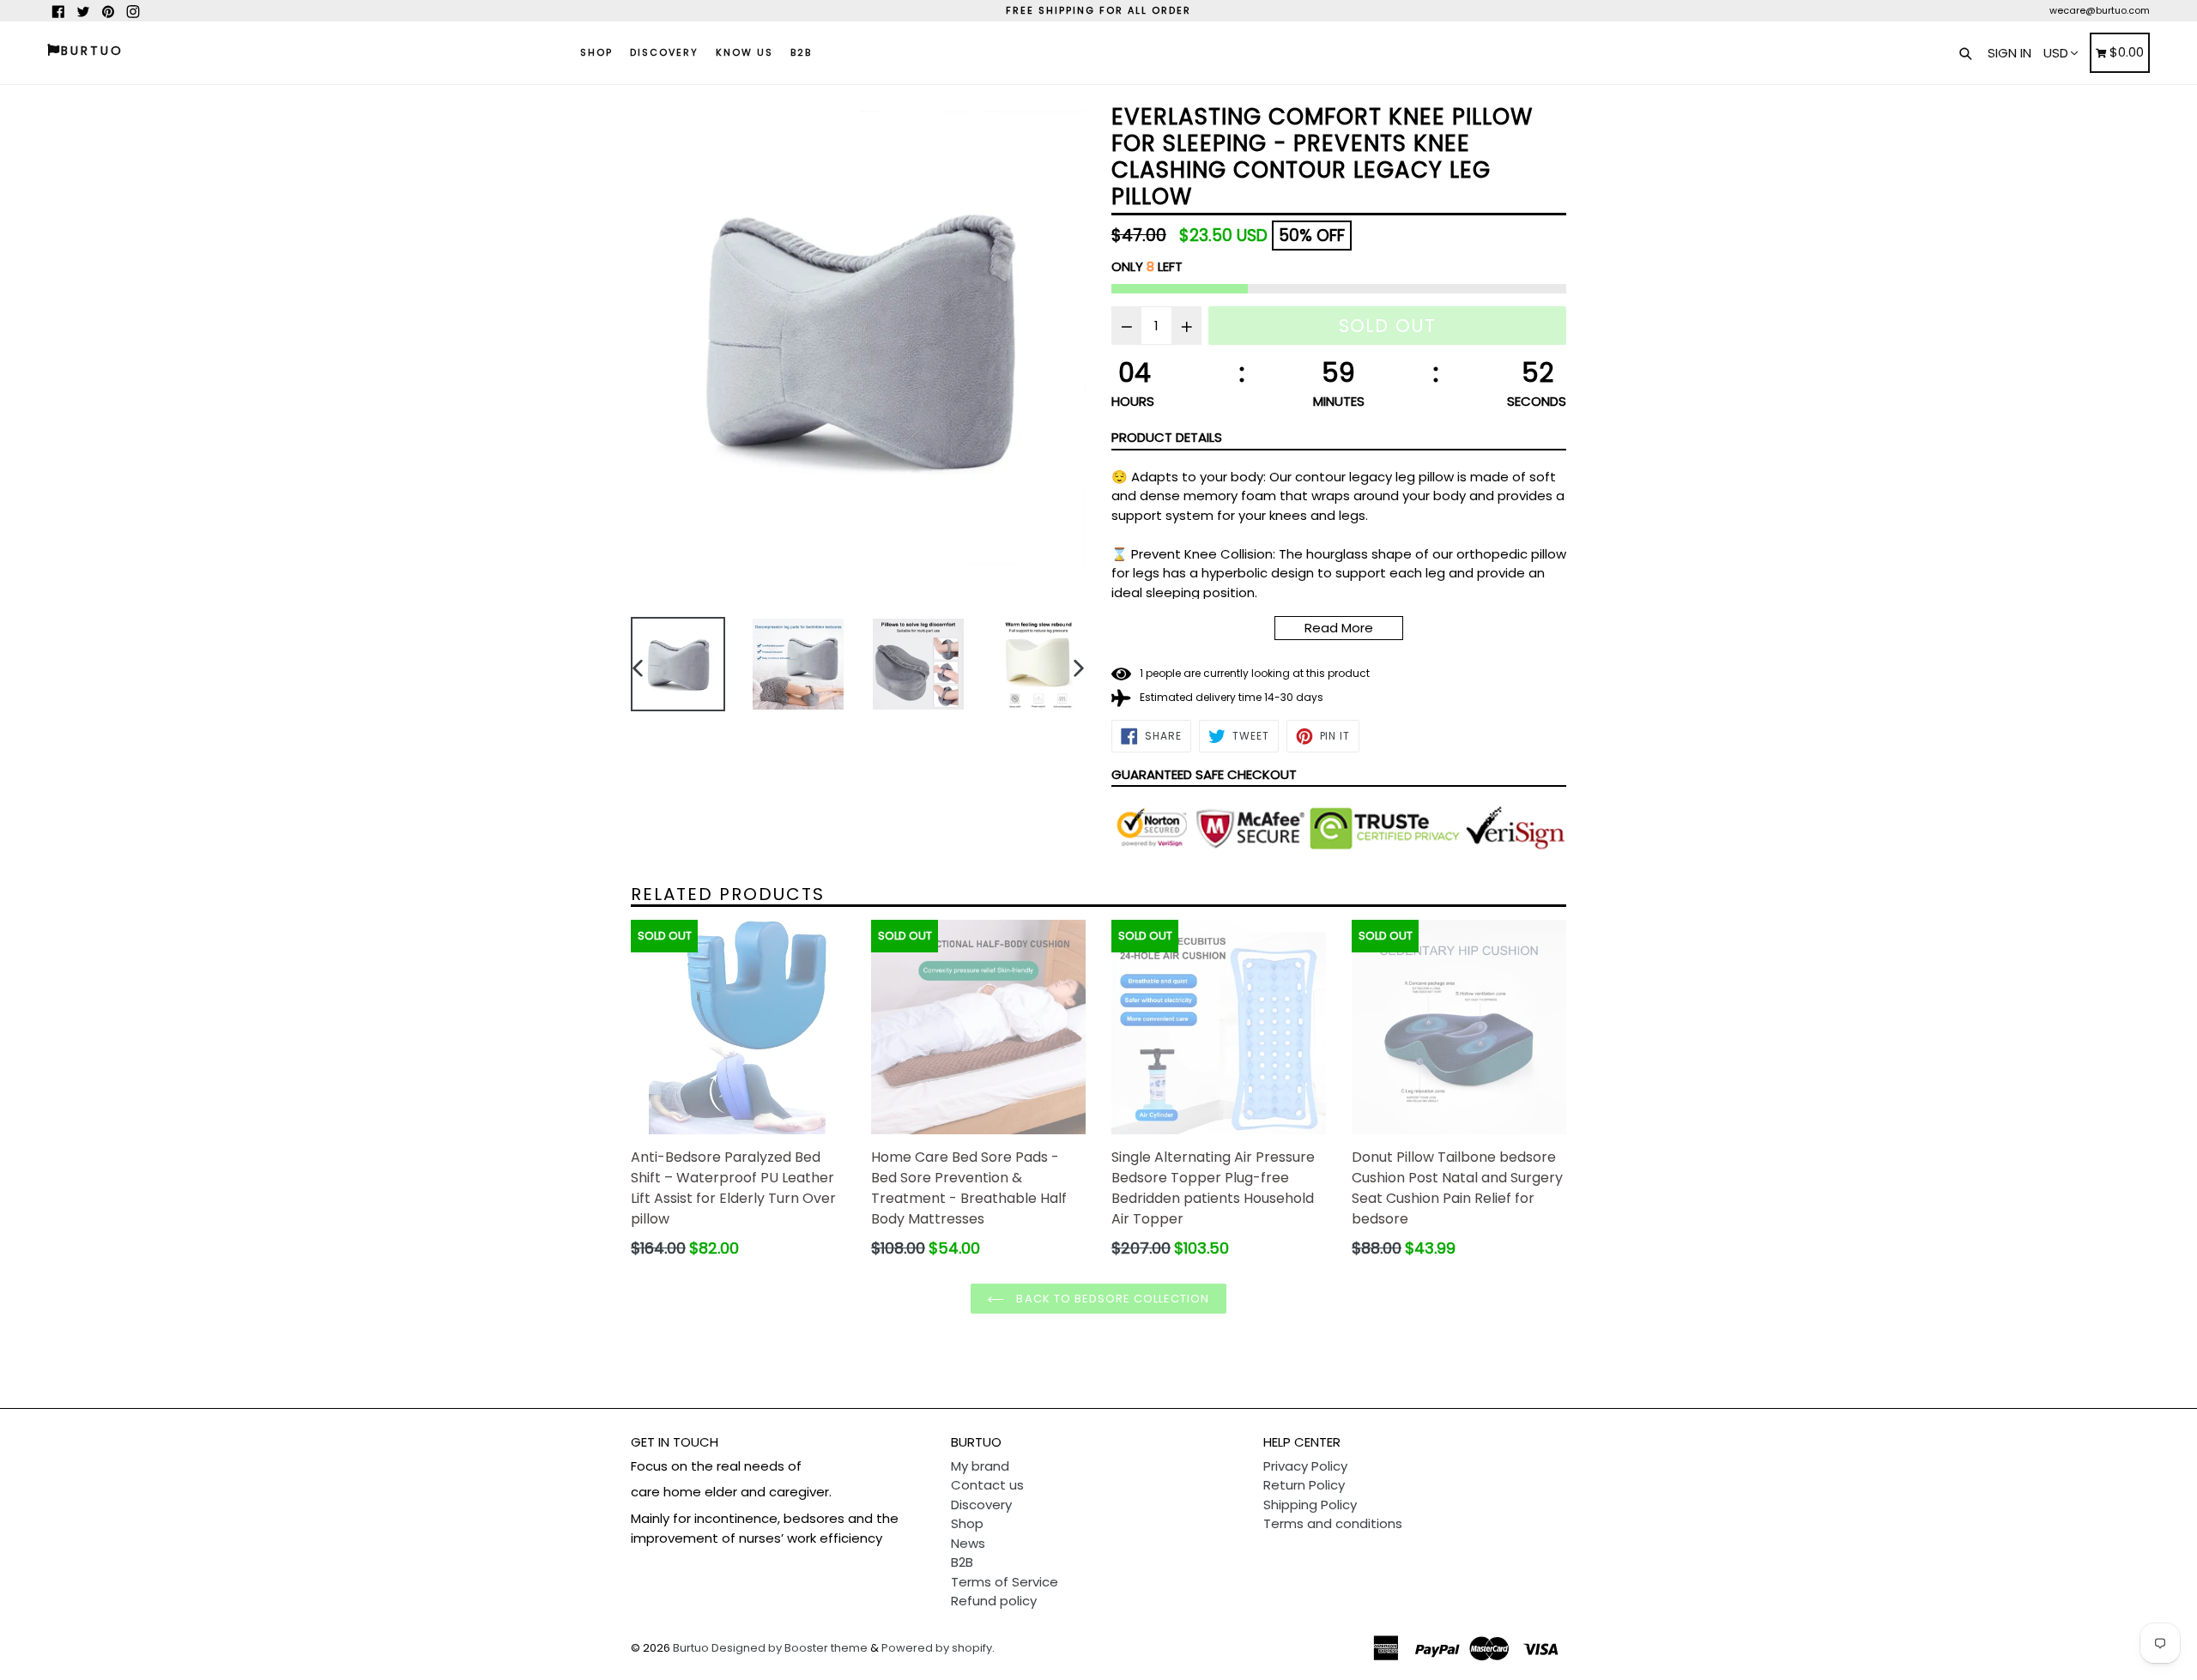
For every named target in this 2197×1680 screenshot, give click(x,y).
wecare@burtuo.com (2100, 10)
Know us (744, 52)
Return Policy (1304, 1485)
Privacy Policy (1305, 1466)
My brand (980, 1466)
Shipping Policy (1310, 1505)
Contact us (987, 1485)
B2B (801, 52)
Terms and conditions (1333, 1523)
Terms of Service (1005, 1582)
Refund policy (994, 1601)
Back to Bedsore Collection (1111, 1299)
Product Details (1167, 437)
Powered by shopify (937, 1648)
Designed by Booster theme (790, 1648)
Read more (1339, 628)
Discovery (664, 52)
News (968, 1543)
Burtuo (691, 1648)
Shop (596, 52)
